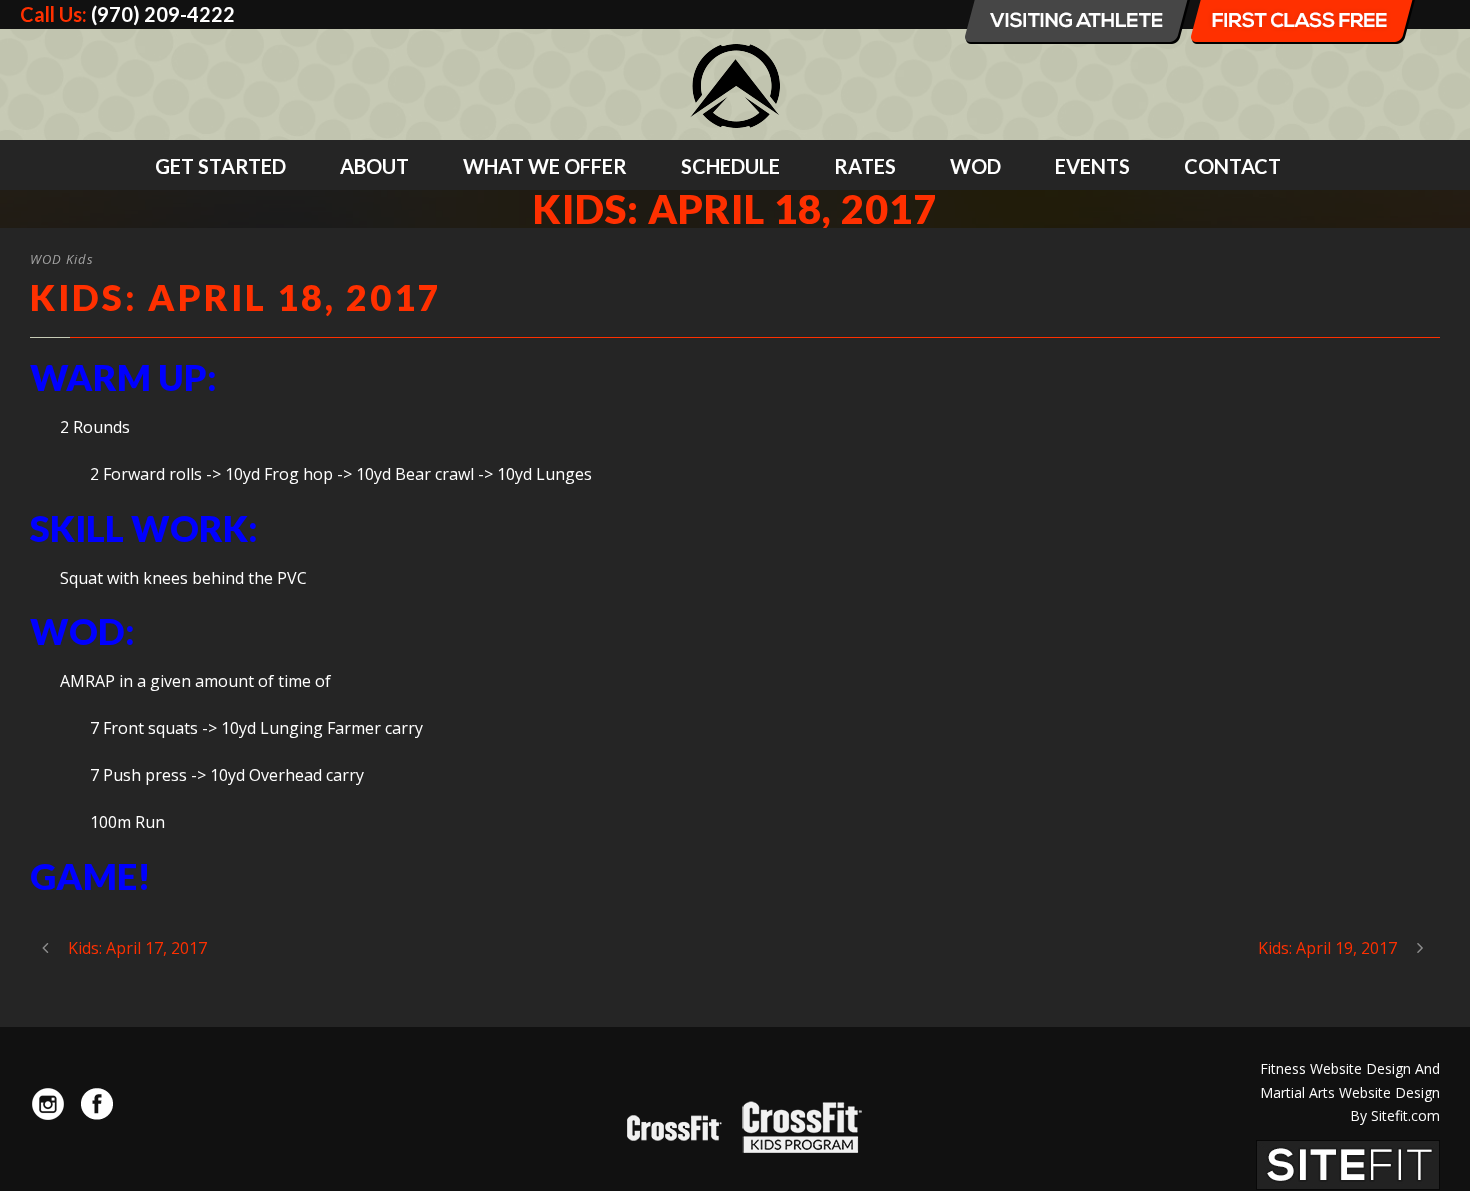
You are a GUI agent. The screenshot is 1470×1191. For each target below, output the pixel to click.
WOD (975, 166)
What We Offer (545, 166)
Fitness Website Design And (1350, 1068)
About (374, 166)
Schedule (730, 166)
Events (1092, 166)
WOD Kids (62, 259)
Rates (865, 166)
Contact (1232, 166)
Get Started (220, 166)
